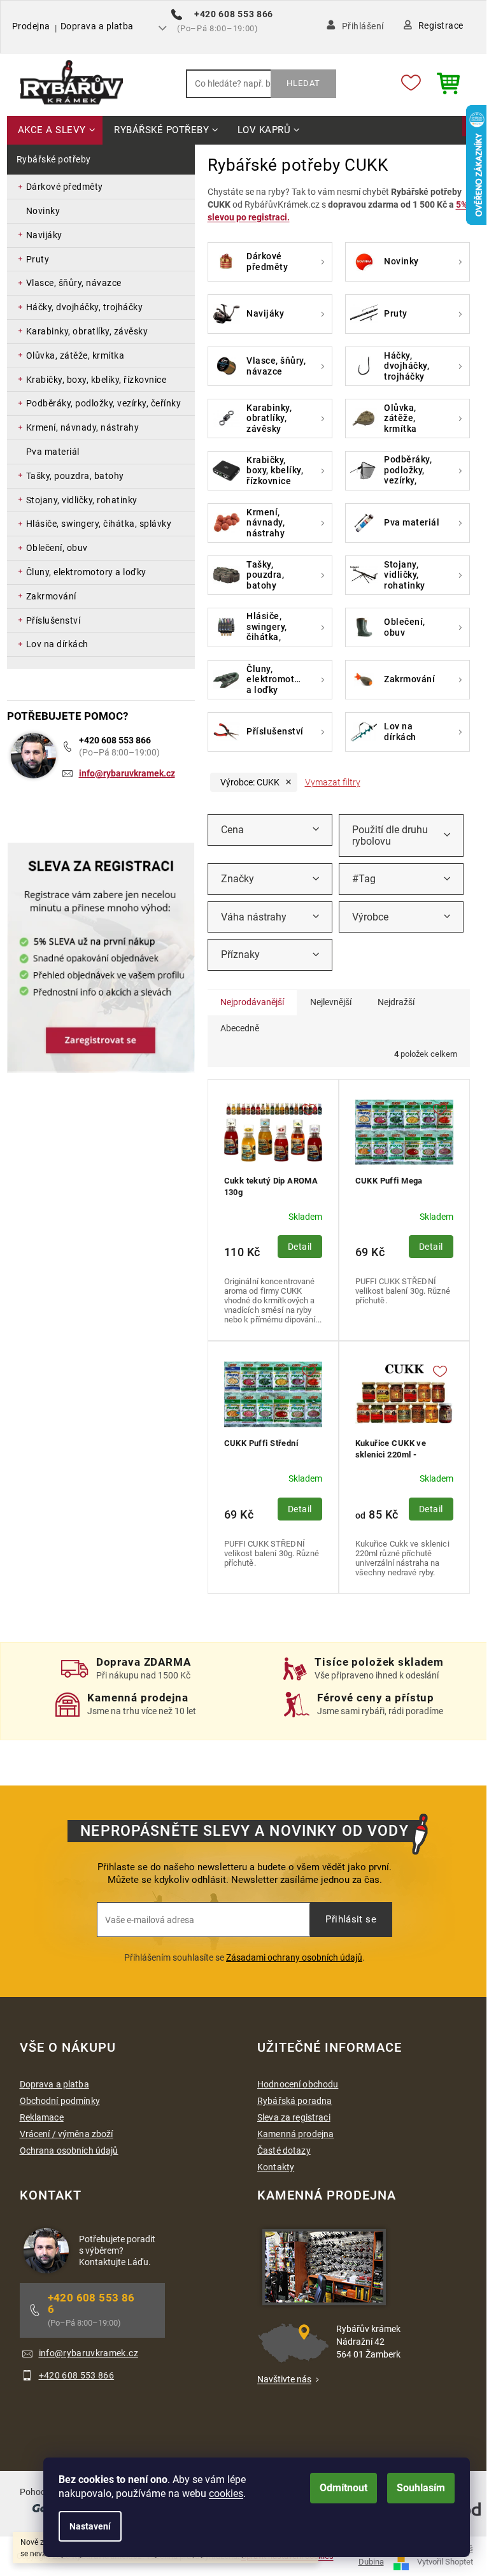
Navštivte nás (284, 2379)
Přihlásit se (351, 1919)
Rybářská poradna (294, 2101)
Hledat (303, 83)
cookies (226, 2494)
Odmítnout (344, 2488)
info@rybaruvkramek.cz (127, 773)
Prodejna (31, 26)
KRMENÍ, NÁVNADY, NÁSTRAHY (83, 427)
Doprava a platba (97, 26)
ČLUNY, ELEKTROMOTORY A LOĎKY (86, 572)
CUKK (250, 782)
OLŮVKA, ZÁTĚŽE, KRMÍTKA (75, 355)
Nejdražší (396, 1002)
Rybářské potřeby (54, 159)
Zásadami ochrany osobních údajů (294, 1957)
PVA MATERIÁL (53, 452)
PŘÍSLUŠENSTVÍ (53, 620)
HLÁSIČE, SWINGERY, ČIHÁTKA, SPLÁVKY (99, 524)
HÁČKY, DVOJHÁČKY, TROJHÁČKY (85, 307)
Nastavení (90, 2526)
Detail (300, 1247)
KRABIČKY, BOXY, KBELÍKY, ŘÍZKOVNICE (96, 380)
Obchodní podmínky (60, 2101)
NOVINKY (43, 211)
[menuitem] (55, 131)
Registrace (441, 25)
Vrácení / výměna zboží (67, 2134)
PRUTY (38, 259)
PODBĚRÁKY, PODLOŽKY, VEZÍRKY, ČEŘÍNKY (104, 403)
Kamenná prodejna (295, 2134)
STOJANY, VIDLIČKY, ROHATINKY (82, 500)
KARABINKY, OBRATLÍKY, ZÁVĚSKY (87, 331)
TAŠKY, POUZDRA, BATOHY (75, 476)
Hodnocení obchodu (298, 2084)
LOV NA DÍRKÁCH (57, 644)
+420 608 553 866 (115, 740)
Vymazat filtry (333, 782)
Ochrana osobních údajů (69, 2150)
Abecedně (240, 1028)
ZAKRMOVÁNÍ (51, 596)
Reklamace (42, 2117)
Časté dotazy (284, 2150)
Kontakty (276, 2167)
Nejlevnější (331, 1002)
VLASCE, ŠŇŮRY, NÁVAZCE (74, 283)
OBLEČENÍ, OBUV (57, 548)
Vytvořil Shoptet (445, 2562)
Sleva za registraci (294, 2117)
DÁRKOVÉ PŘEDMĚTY (65, 187)
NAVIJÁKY (44, 235)
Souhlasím (421, 2488)
